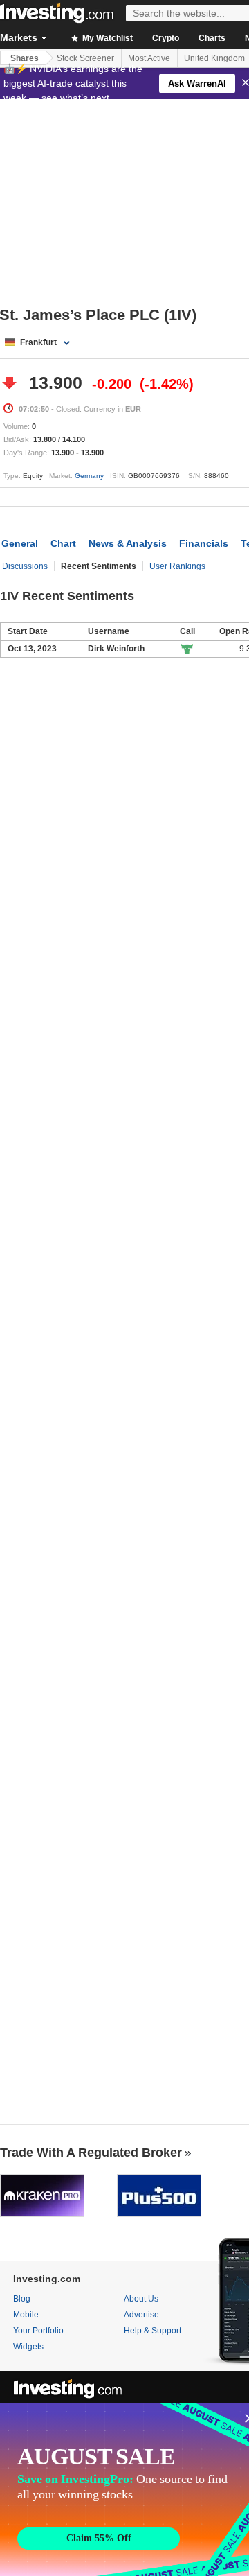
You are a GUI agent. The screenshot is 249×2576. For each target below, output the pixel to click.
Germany (89, 476)
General (20, 543)
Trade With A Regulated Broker (91, 2153)
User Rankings (177, 566)
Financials (204, 543)
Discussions (25, 566)
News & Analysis (128, 543)
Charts (212, 38)
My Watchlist (107, 38)
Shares (25, 58)
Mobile (26, 2315)
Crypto (166, 38)
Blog (22, 2299)
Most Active (149, 58)
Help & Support (153, 2331)
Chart (63, 543)
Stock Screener (85, 58)
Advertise (141, 2315)
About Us (141, 2299)
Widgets (28, 2347)
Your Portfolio (38, 2331)
